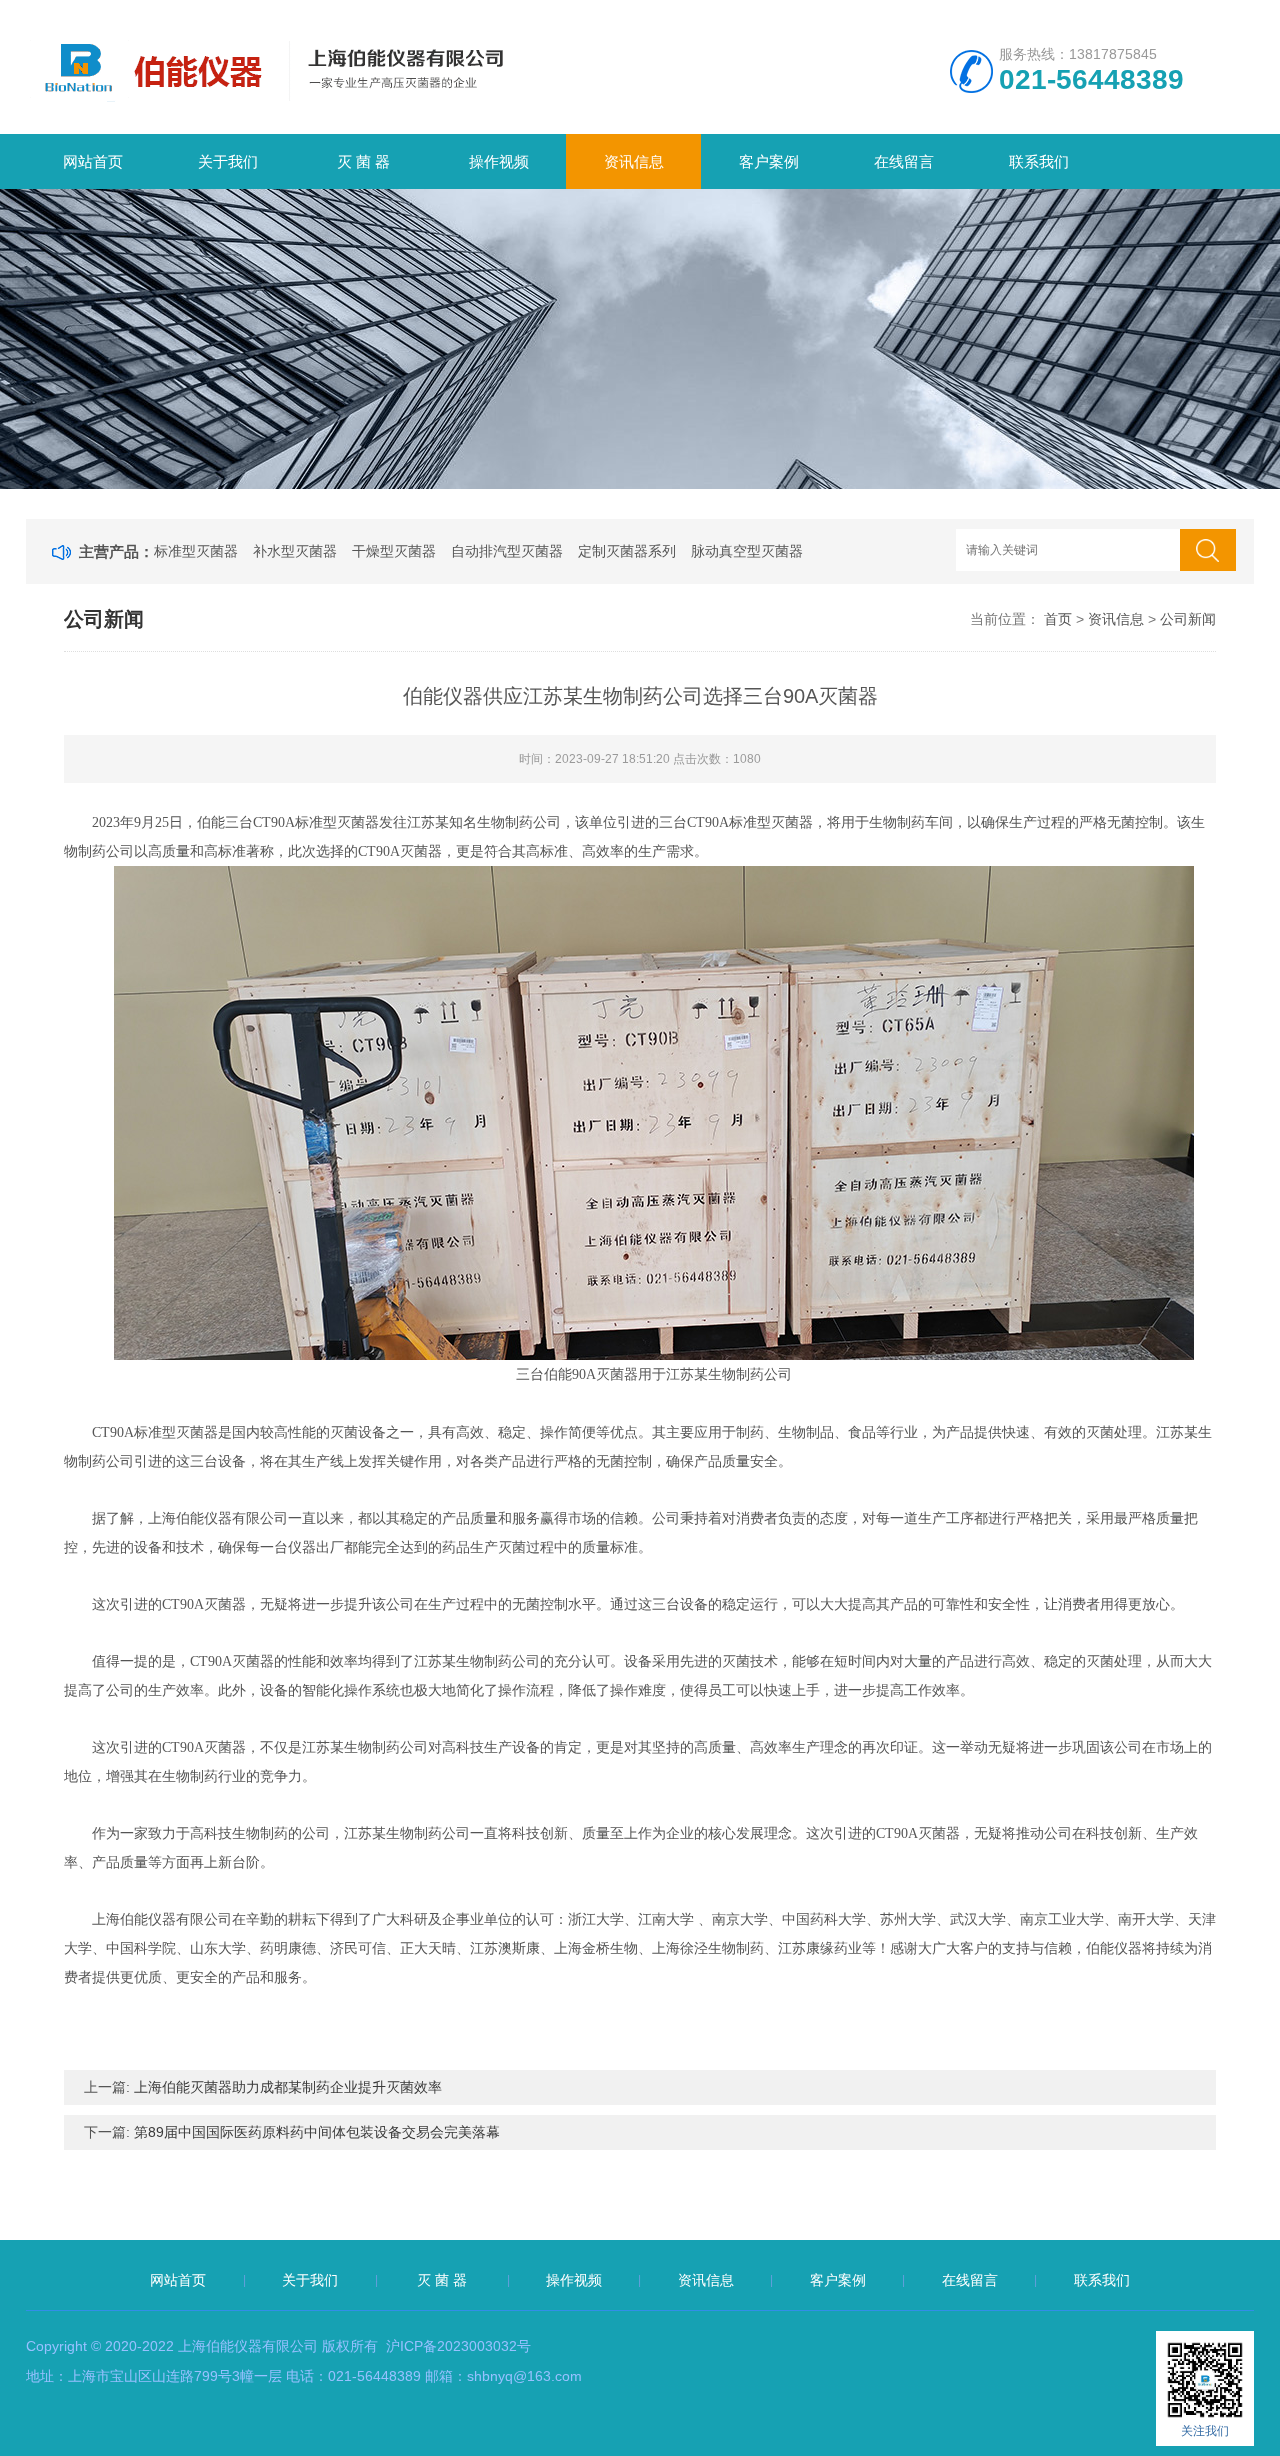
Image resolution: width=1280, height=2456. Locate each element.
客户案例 (769, 161)
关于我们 (228, 161)
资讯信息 (634, 161)
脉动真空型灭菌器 (747, 551)
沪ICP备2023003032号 (458, 2346)
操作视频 (499, 161)
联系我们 (1039, 161)
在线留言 (904, 161)
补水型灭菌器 (295, 551)
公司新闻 (1188, 619)
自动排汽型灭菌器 (507, 551)
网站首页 (93, 161)
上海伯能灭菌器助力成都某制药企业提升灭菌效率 (288, 2087)
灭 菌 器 (363, 161)
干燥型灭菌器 (394, 551)
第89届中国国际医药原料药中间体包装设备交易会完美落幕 (317, 2132)
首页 (1058, 619)
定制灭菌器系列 (627, 551)
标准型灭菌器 (196, 551)
